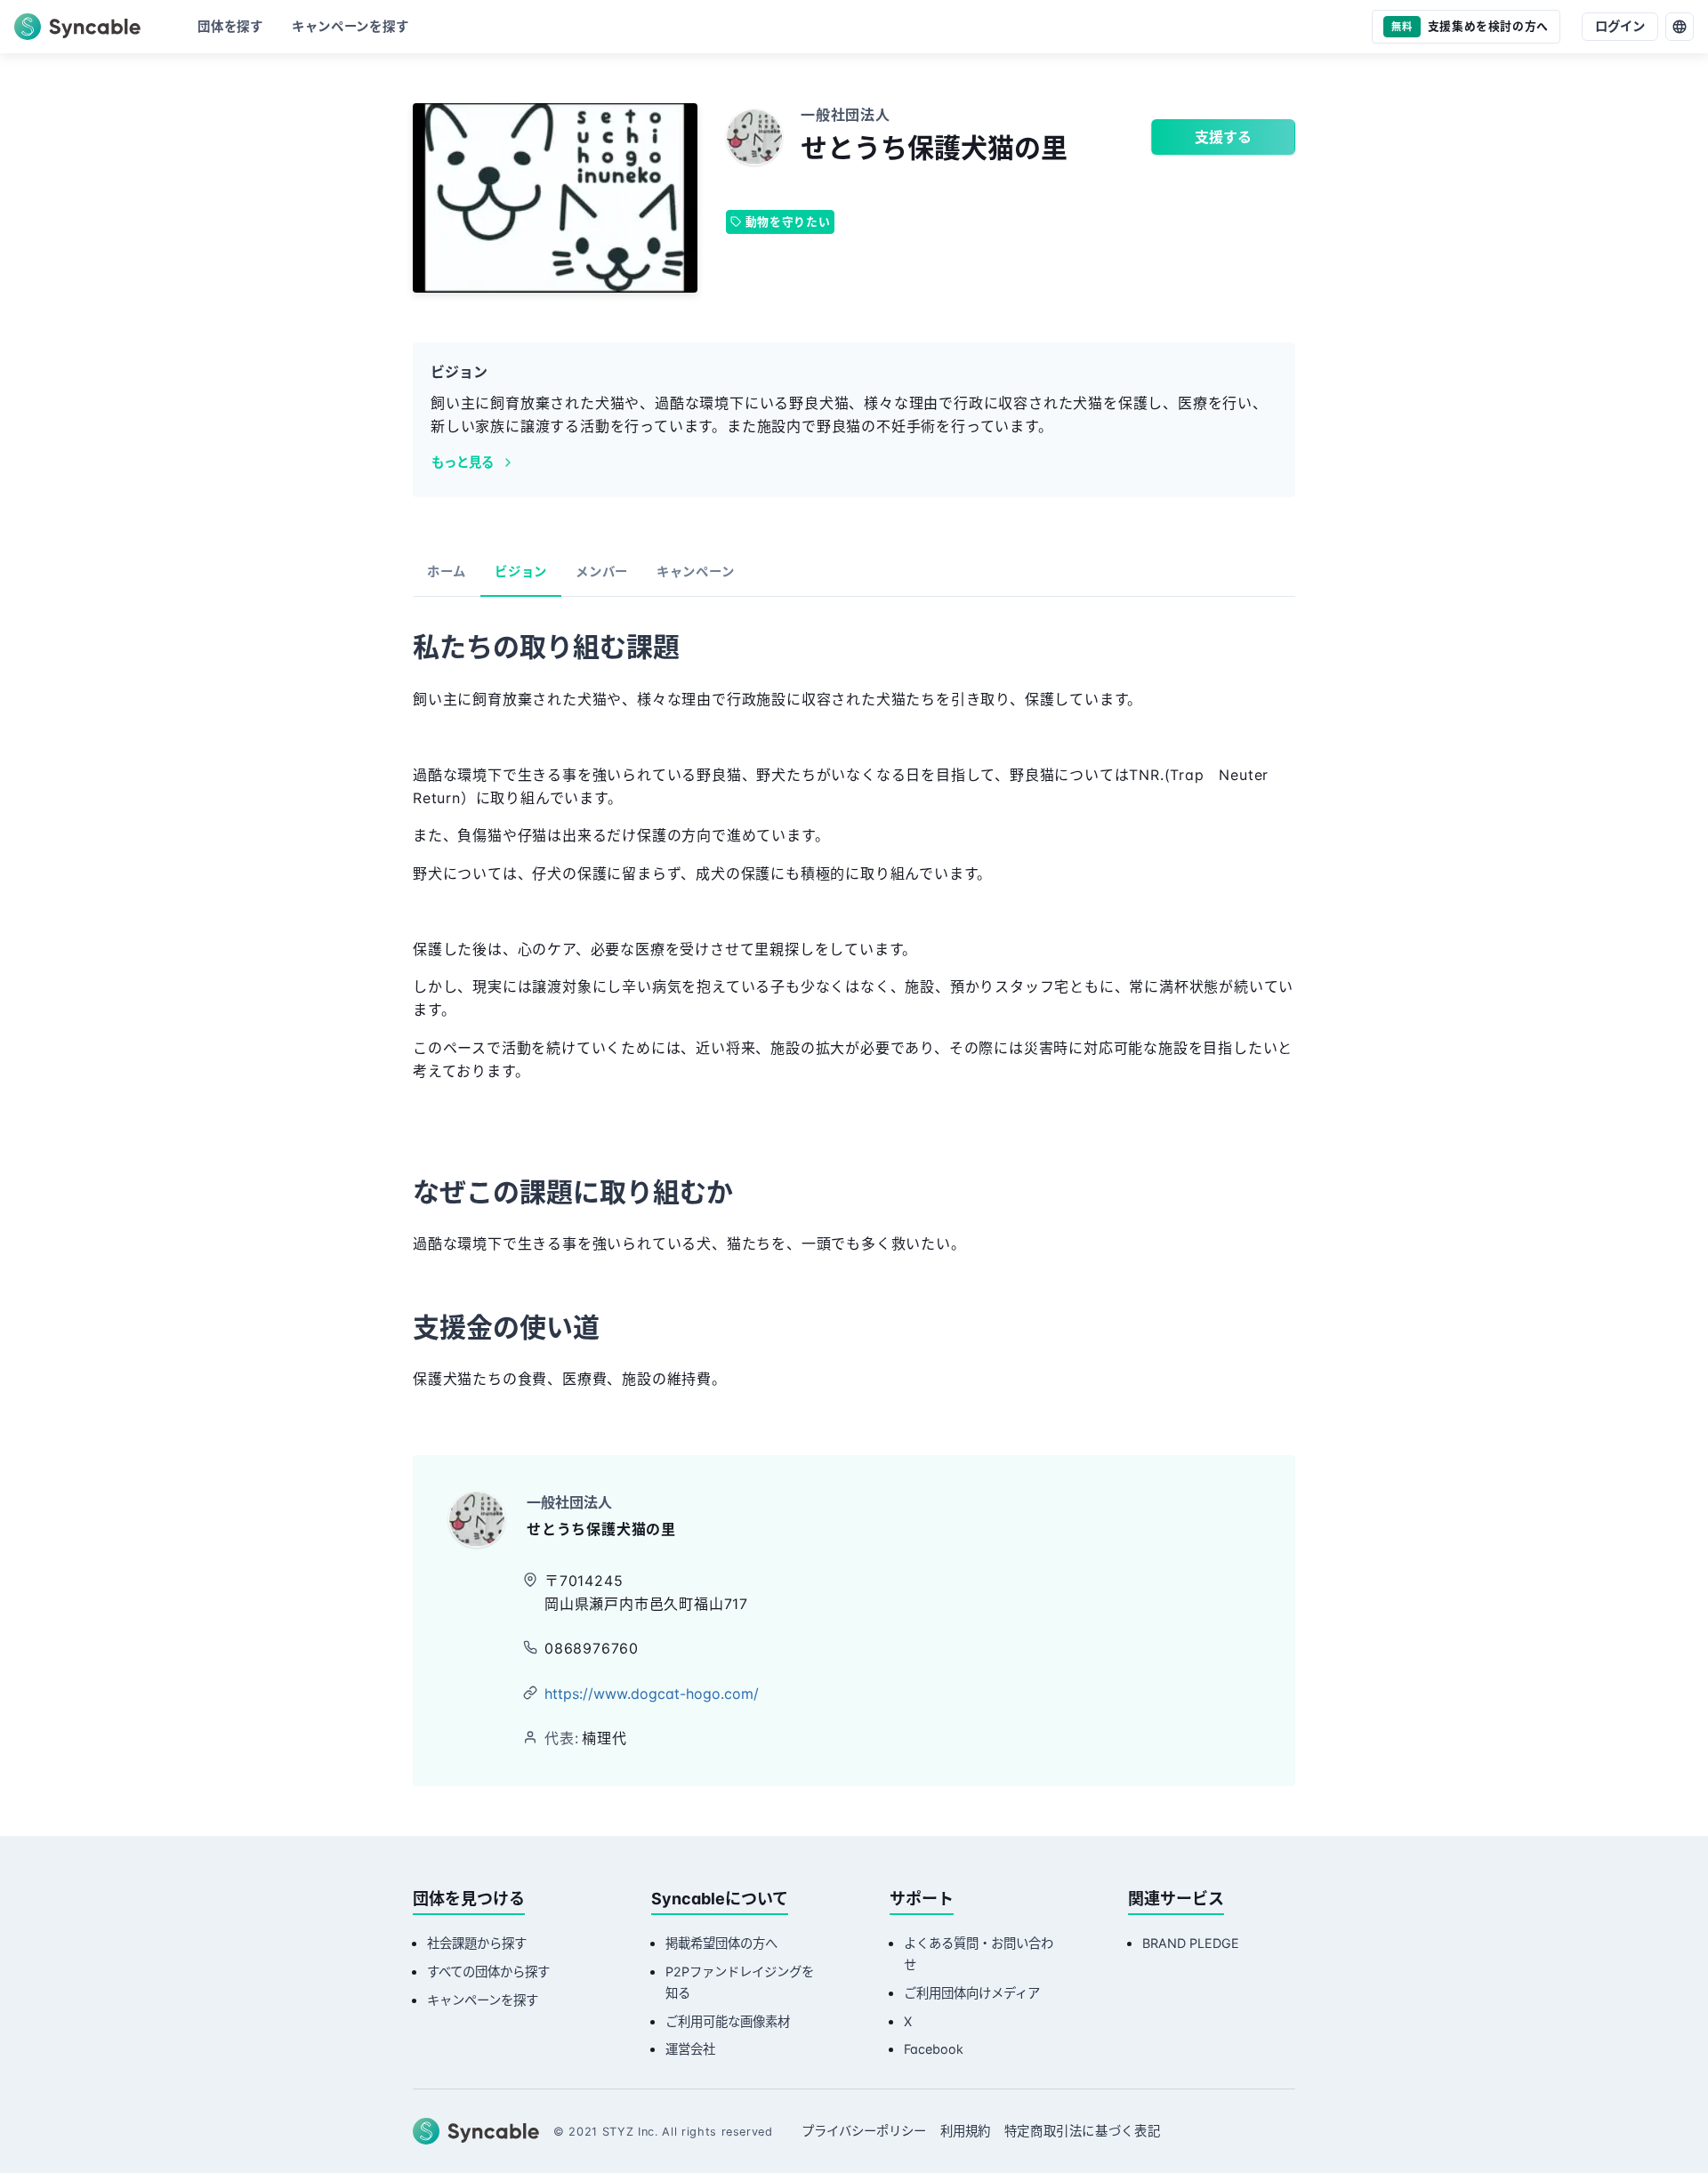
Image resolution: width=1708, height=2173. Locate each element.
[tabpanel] (854, 1015)
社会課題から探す (477, 1943)
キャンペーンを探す (483, 2000)
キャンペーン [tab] (695, 571)
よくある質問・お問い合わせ (979, 1954)
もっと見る (463, 462)
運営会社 (690, 2049)
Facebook (934, 2049)
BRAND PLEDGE (1191, 1943)
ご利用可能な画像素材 (728, 2021)
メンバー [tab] (602, 571)
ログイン (1620, 26)
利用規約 (965, 2131)
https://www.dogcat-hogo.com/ (652, 1694)
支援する (1223, 137)
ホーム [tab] (447, 571)
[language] (1680, 27)
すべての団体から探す (488, 1972)
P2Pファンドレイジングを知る (740, 1982)
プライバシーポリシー (864, 2131)
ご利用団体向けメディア (972, 1993)
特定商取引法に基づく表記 (1083, 2131)
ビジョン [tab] (521, 571)
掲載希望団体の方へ (721, 1943)
